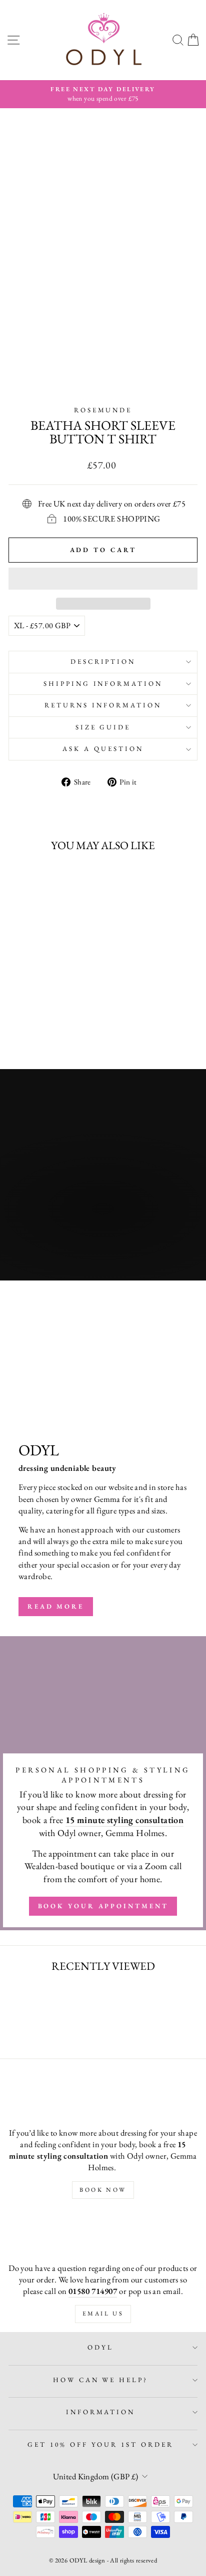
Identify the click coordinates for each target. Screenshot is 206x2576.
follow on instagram (76, 1250)
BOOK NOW (103, 2190)
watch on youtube (66, 1229)
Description (103, 662)
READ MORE (56, 1606)
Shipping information (103, 684)
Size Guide (103, 727)
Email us (103, 2313)
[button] (103, 579)
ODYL (100, 2347)
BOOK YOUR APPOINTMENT (103, 1906)
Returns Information (103, 705)
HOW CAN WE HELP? (101, 2380)
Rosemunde (103, 410)
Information (101, 2412)
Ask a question (103, 749)
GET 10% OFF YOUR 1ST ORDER (100, 2444)
